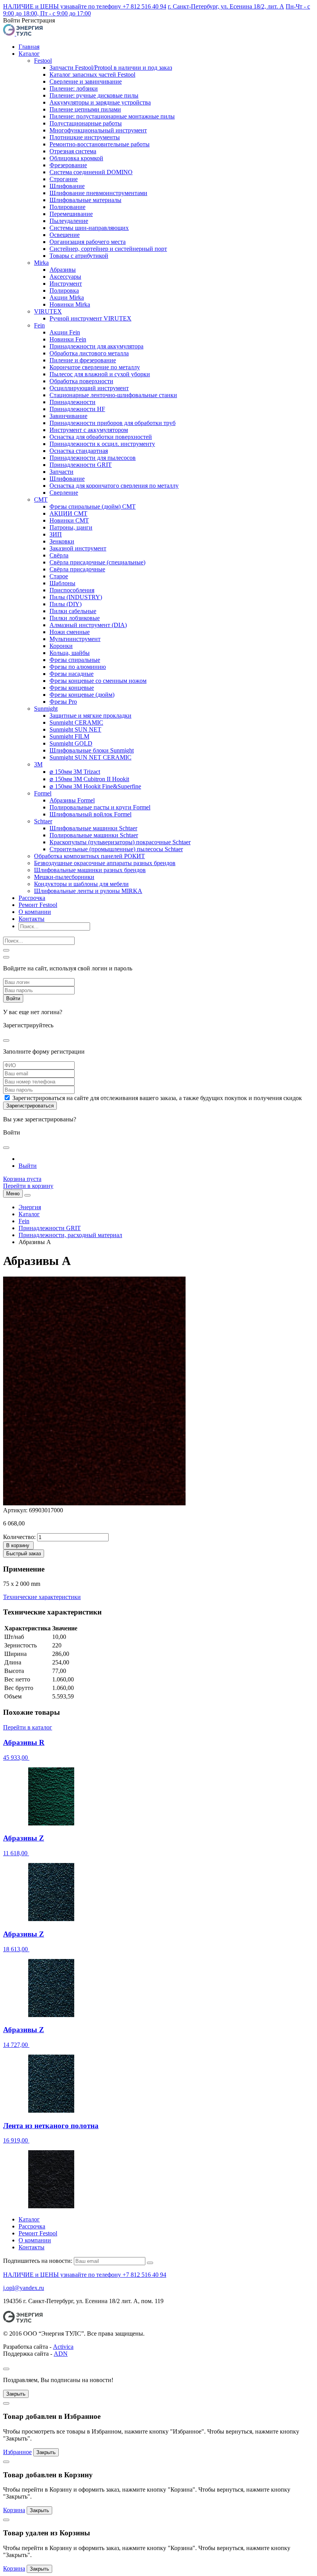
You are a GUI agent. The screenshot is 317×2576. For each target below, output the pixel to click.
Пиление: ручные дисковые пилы (94, 95)
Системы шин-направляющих (89, 228)
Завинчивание (68, 416)
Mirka (41, 263)
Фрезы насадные (72, 674)
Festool (43, 61)
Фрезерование (68, 165)
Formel (43, 793)
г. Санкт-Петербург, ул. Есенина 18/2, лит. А (226, 6)
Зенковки (62, 541)
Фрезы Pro (63, 702)
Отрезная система (73, 151)
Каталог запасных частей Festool (92, 75)
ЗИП (56, 534)
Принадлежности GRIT (81, 465)
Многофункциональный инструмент (98, 130)
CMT (41, 500)
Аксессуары (65, 277)
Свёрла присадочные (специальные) (97, 562)
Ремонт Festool (38, 905)
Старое (59, 576)
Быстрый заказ (24, 1554)
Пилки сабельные (73, 611)
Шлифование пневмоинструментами (98, 193)
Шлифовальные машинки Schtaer (93, 828)
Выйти (28, 1166)
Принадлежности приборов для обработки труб (112, 423)
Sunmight (46, 709)
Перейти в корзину (28, 1186)
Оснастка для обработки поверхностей (101, 437)
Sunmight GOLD (71, 743)
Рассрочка (32, 898)
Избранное (17, 2452)
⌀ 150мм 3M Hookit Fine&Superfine (95, 786)
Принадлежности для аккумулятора (96, 346)
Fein (39, 325)
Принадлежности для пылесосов (93, 458)
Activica (63, 2347)
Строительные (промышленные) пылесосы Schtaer (116, 849)
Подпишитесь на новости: (38, 2261)
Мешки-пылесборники (64, 877)
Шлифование (67, 186)
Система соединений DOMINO (91, 172)
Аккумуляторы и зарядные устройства (100, 102)
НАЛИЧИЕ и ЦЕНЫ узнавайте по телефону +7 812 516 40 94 (85, 6)
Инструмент (66, 284)
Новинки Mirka (70, 304)
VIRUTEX (48, 311)
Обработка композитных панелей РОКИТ (89, 856)
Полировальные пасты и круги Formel (100, 807)
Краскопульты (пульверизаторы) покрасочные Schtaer (120, 842)
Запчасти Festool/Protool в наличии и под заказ (111, 68)
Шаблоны (62, 583)
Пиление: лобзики (74, 88)
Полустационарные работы (86, 123)
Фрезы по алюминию (78, 667)
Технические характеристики (42, 1597)
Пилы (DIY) (66, 604)
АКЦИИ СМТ (68, 513)
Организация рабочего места (88, 242)
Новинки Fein (68, 339)
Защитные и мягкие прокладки (90, 716)
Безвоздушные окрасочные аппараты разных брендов (105, 863)
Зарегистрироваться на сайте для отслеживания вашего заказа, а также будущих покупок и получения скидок (157, 1098)
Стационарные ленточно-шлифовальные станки (113, 395)
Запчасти (61, 472)
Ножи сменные (70, 632)
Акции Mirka (67, 297)
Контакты (32, 919)
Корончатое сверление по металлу (95, 367)
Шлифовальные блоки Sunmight (92, 750)
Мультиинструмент (75, 639)
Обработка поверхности (81, 381)
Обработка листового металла (89, 353)
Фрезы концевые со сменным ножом (98, 681)
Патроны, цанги (71, 527)
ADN (61, 2354)
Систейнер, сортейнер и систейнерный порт (108, 249)
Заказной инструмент (78, 548)
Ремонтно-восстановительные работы (100, 144)
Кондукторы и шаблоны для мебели (81, 884)
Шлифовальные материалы (85, 200)
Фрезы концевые (72, 688)
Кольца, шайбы (70, 653)
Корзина (14, 2510)
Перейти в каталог (28, 1727)
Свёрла (59, 555)
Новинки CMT (69, 520)
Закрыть (16, 2394)
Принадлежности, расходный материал (70, 1235)
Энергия (30, 1207)
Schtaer (43, 821)
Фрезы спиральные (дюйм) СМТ (93, 506)
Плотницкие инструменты (85, 137)
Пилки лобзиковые (75, 618)
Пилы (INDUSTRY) (76, 597)
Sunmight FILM (69, 736)
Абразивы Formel (72, 800)
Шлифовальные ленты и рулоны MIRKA (88, 891)
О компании (35, 912)
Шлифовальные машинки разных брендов (90, 870)
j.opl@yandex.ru (24, 2288)
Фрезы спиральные (75, 660)
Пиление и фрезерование (83, 360)
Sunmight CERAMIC (76, 722)
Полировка (64, 291)
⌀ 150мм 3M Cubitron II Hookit (89, 779)
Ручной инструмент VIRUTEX (90, 318)
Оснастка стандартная (79, 451)
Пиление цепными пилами (85, 109)
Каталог (29, 54)
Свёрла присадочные (77, 569)
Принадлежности (72, 402)
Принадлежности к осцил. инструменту (102, 444)
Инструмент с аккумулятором (89, 430)
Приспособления (72, 590)
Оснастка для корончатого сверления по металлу (114, 486)
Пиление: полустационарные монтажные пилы (112, 116)
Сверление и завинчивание (86, 81)
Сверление (64, 493)
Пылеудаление (69, 221)
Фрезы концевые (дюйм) (82, 695)
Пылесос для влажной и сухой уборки (100, 374)
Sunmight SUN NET (75, 729)
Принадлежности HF (77, 409)
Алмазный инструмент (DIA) (88, 625)
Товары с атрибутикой (79, 256)
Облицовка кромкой (76, 158)
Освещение (65, 235)
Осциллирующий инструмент (89, 388)
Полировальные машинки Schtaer (94, 835)
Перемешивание (71, 214)
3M (38, 764)
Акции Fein (65, 332)
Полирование (67, 207)
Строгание (64, 179)
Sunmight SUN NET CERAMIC (90, 757)
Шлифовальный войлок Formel (90, 814)
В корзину (18, 1545)
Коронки (61, 646)
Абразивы (63, 270)
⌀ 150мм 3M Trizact (75, 772)
